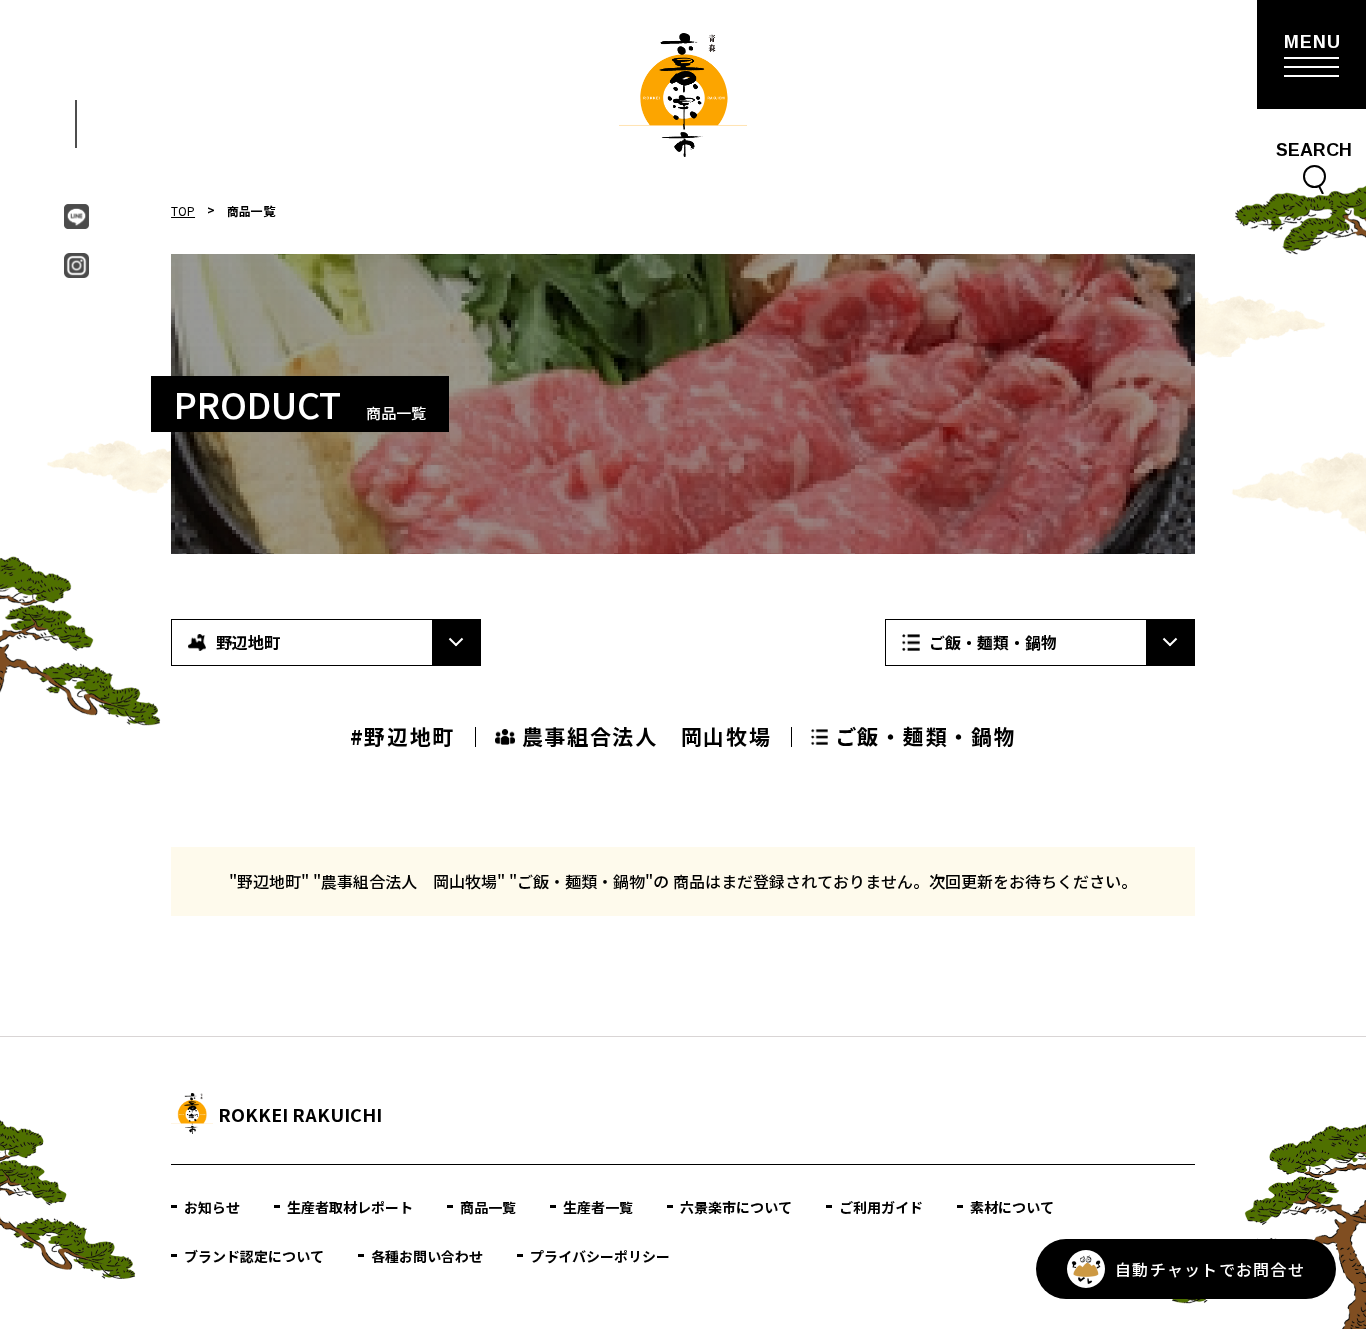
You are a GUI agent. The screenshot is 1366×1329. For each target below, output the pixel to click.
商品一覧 (488, 1207)
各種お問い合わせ (427, 1256)
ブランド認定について (254, 1256)
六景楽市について (736, 1207)
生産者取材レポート (350, 1207)
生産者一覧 (598, 1207)
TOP (183, 210)
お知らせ (212, 1207)
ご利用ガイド (881, 1207)
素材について (1012, 1207)
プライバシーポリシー (600, 1256)
